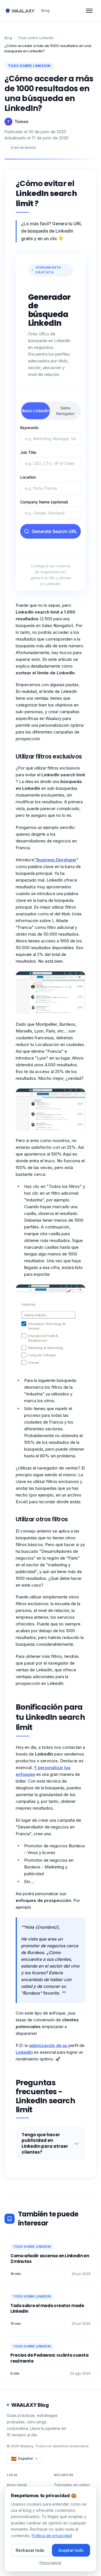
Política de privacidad (52, 2536)
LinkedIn (24, 2052)
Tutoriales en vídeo (72, 2485)
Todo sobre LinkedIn (36, 38)
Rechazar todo (30, 2550)
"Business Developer (55, 860)
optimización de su (48, 2045)
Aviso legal (17, 2485)
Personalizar (50, 2562)
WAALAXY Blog (30, 2405)
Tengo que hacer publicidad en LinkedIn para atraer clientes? (45, 2143)
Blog (45, 10)
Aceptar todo (71, 2550)
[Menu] (89, 11)
